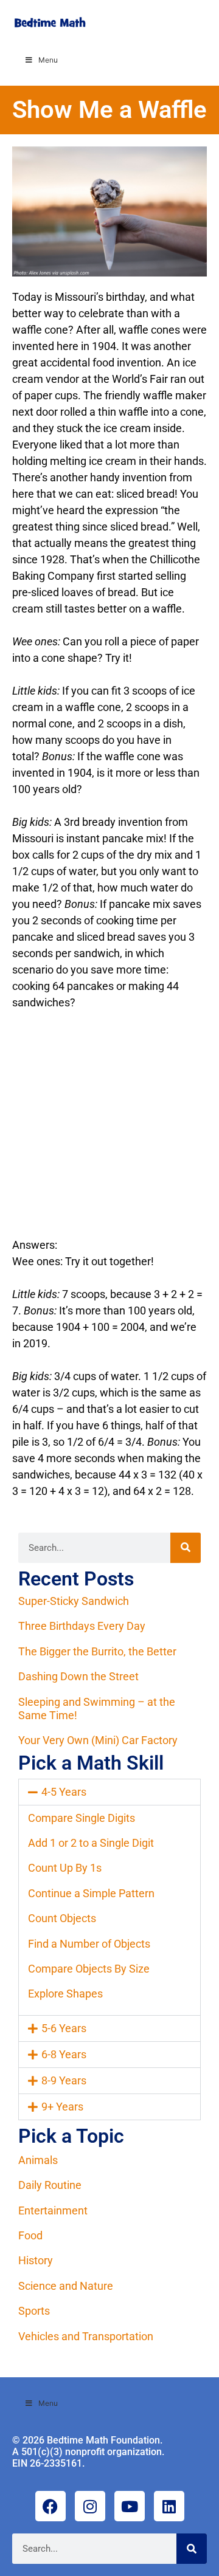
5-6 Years (64, 2028)
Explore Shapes (65, 1994)
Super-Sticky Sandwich (74, 1601)
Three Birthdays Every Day (82, 1626)
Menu (48, 60)
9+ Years (62, 2107)
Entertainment (53, 2210)
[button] (109, 1792)
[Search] (186, 1548)
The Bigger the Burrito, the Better (97, 1651)
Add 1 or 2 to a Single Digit (91, 1843)
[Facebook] (50, 2506)
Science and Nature (66, 2286)
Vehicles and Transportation (86, 2336)
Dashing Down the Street (78, 1676)
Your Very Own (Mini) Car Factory (98, 1740)
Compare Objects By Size (89, 1969)
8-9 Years (64, 2080)
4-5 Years (64, 1792)
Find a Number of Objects (89, 1944)
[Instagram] (90, 2506)
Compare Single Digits (82, 1818)
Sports (34, 2311)
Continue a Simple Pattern (91, 1893)
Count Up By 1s (65, 1868)
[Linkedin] (169, 2506)
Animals (38, 2160)
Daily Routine (50, 2185)
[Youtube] (130, 2506)
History (36, 2260)
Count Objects (62, 1918)
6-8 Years (64, 2054)
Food (30, 2235)
